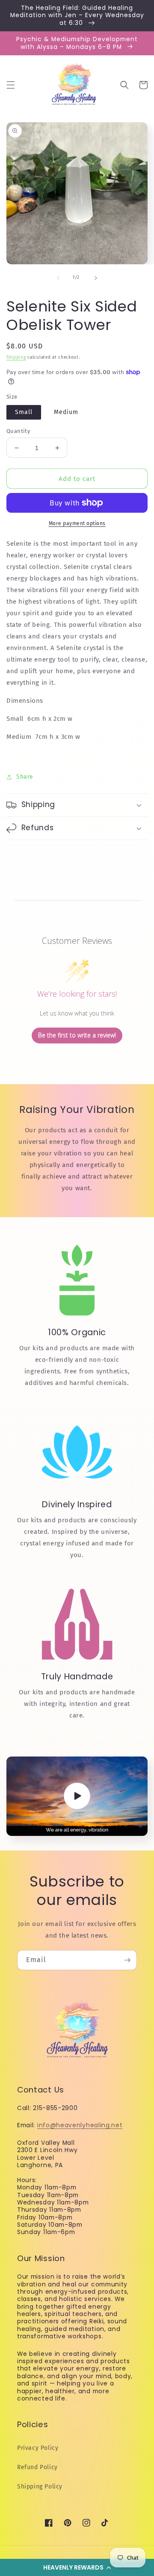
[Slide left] (58, 278)
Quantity (18, 431)
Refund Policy (37, 2467)
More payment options (77, 523)
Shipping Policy (40, 2487)
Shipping (16, 357)
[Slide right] (96, 278)
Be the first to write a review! (77, 1035)
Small (24, 412)
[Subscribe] (127, 1960)
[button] (77, 2567)
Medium (66, 412)
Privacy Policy (38, 2448)
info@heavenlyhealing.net (80, 2125)
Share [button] (25, 777)
